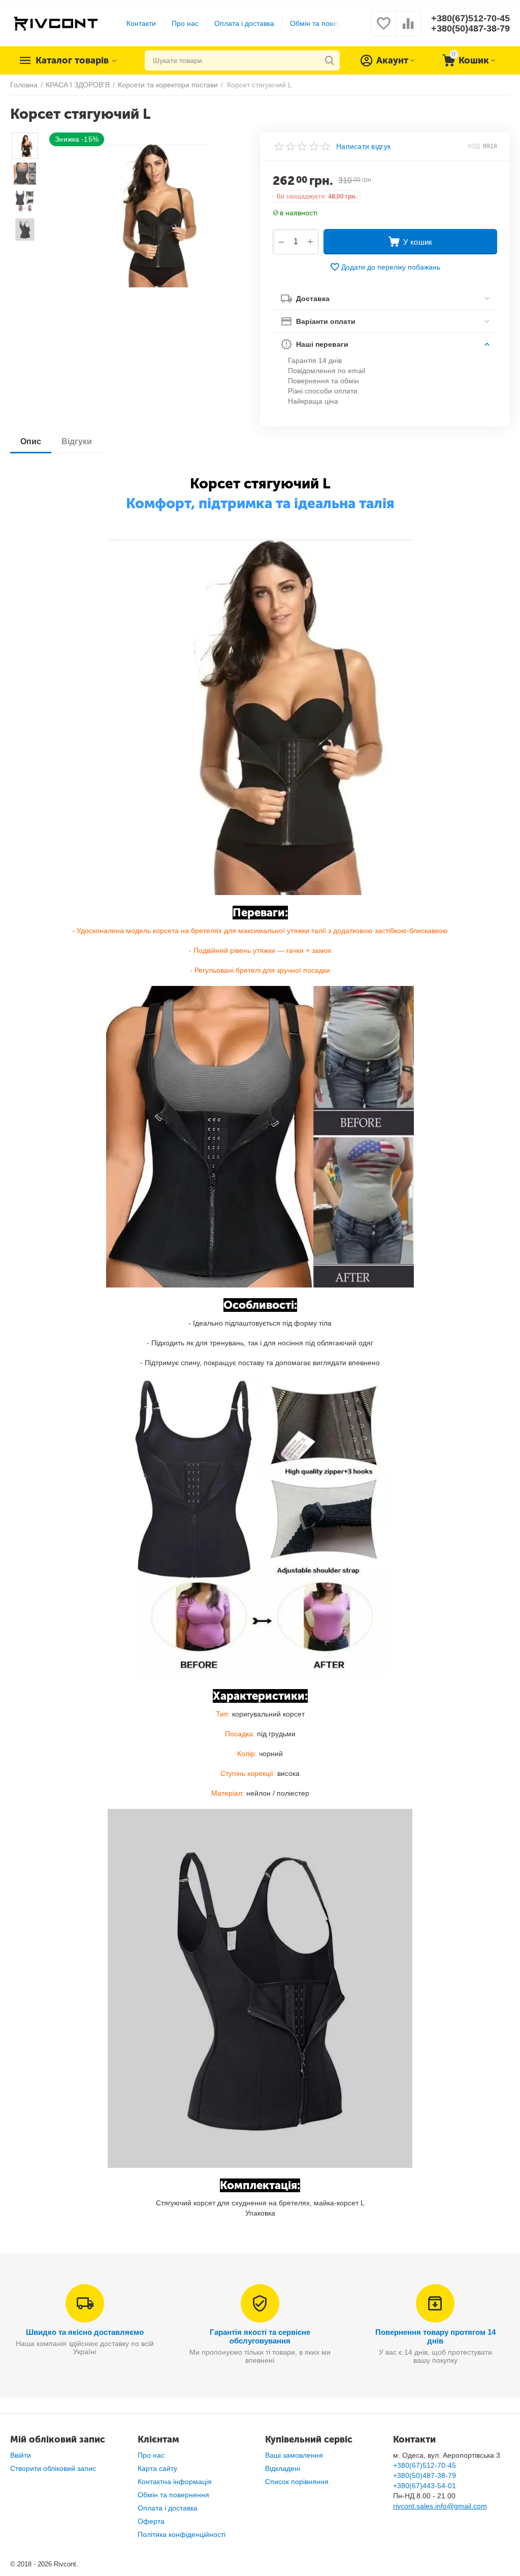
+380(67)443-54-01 (425, 2486)
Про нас (185, 23)
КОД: (475, 146)
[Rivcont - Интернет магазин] (56, 23)
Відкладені (283, 2468)
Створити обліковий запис (53, 2468)
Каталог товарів (72, 60)
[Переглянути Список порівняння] (408, 29)
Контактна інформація (175, 2482)
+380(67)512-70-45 (470, 18)
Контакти (141, 23)
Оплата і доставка (244, 23)
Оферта (151, 2521)
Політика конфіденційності (182, 2534)
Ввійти (21, 2455)
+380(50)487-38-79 (470, 28)
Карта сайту (157, 2468)
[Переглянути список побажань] (383, 29)
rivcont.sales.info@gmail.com (440, 2506)
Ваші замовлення (294, 2455)
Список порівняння (297, 2482)
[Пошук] (330, 60)
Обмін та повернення (326, 23)
